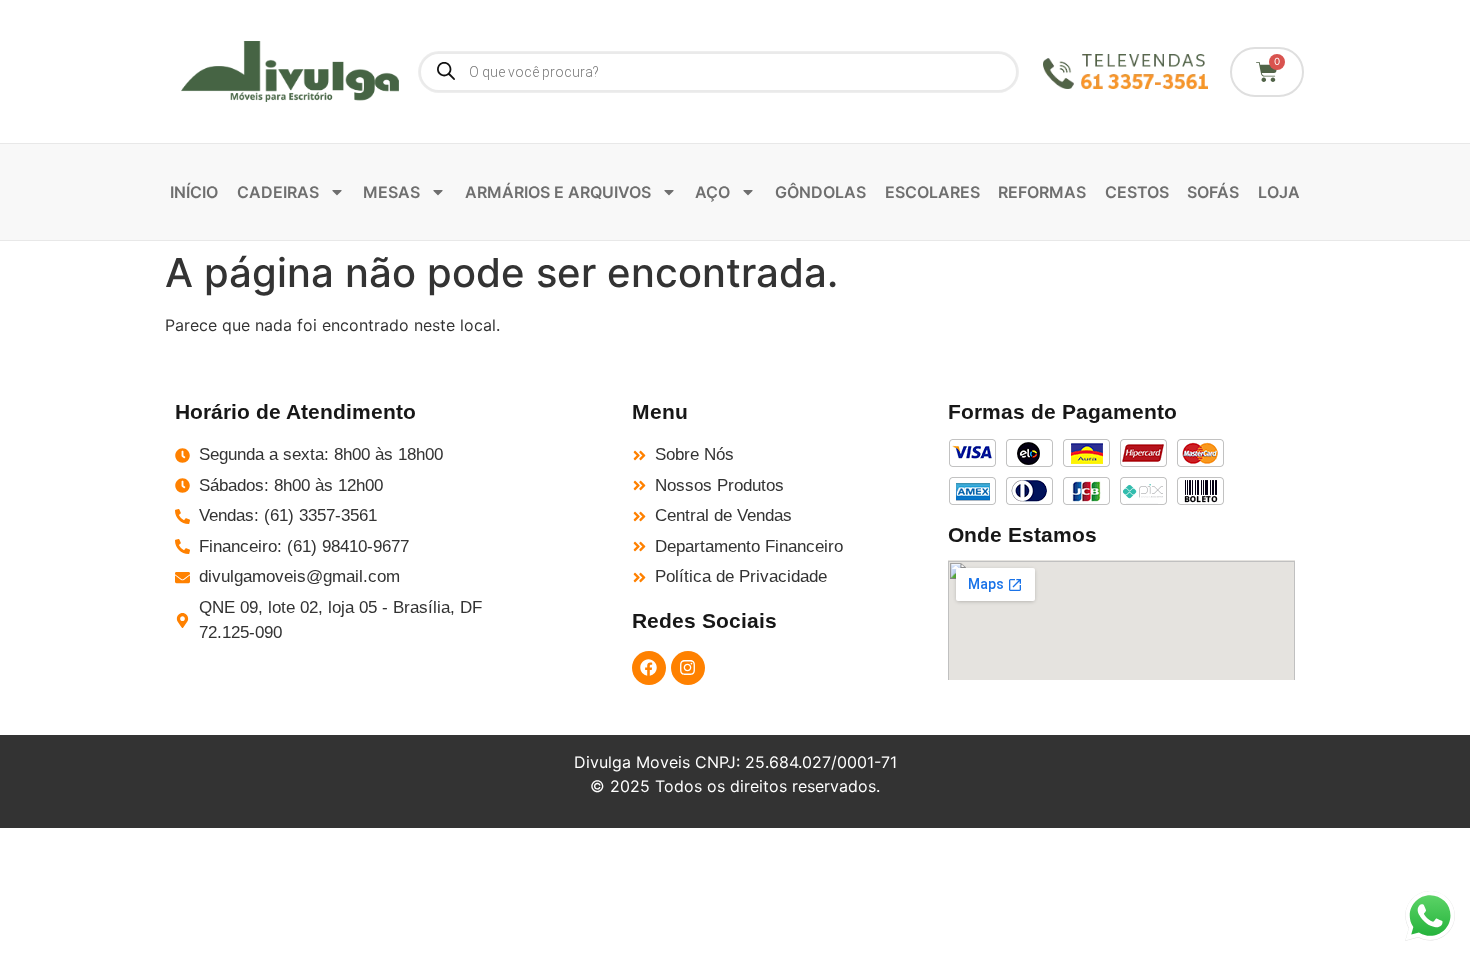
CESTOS (1137, 192)
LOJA (1279, 192)
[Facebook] (649, 668)
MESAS (391, 192)
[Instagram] (688, 668)
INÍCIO (194, 192)
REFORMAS (1042, 192)
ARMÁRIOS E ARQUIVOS (558, 192)
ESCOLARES (932, 192)
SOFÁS (1213, 192)
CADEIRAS (278, 192)
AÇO (712, 192)
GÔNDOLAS (820, 192)
